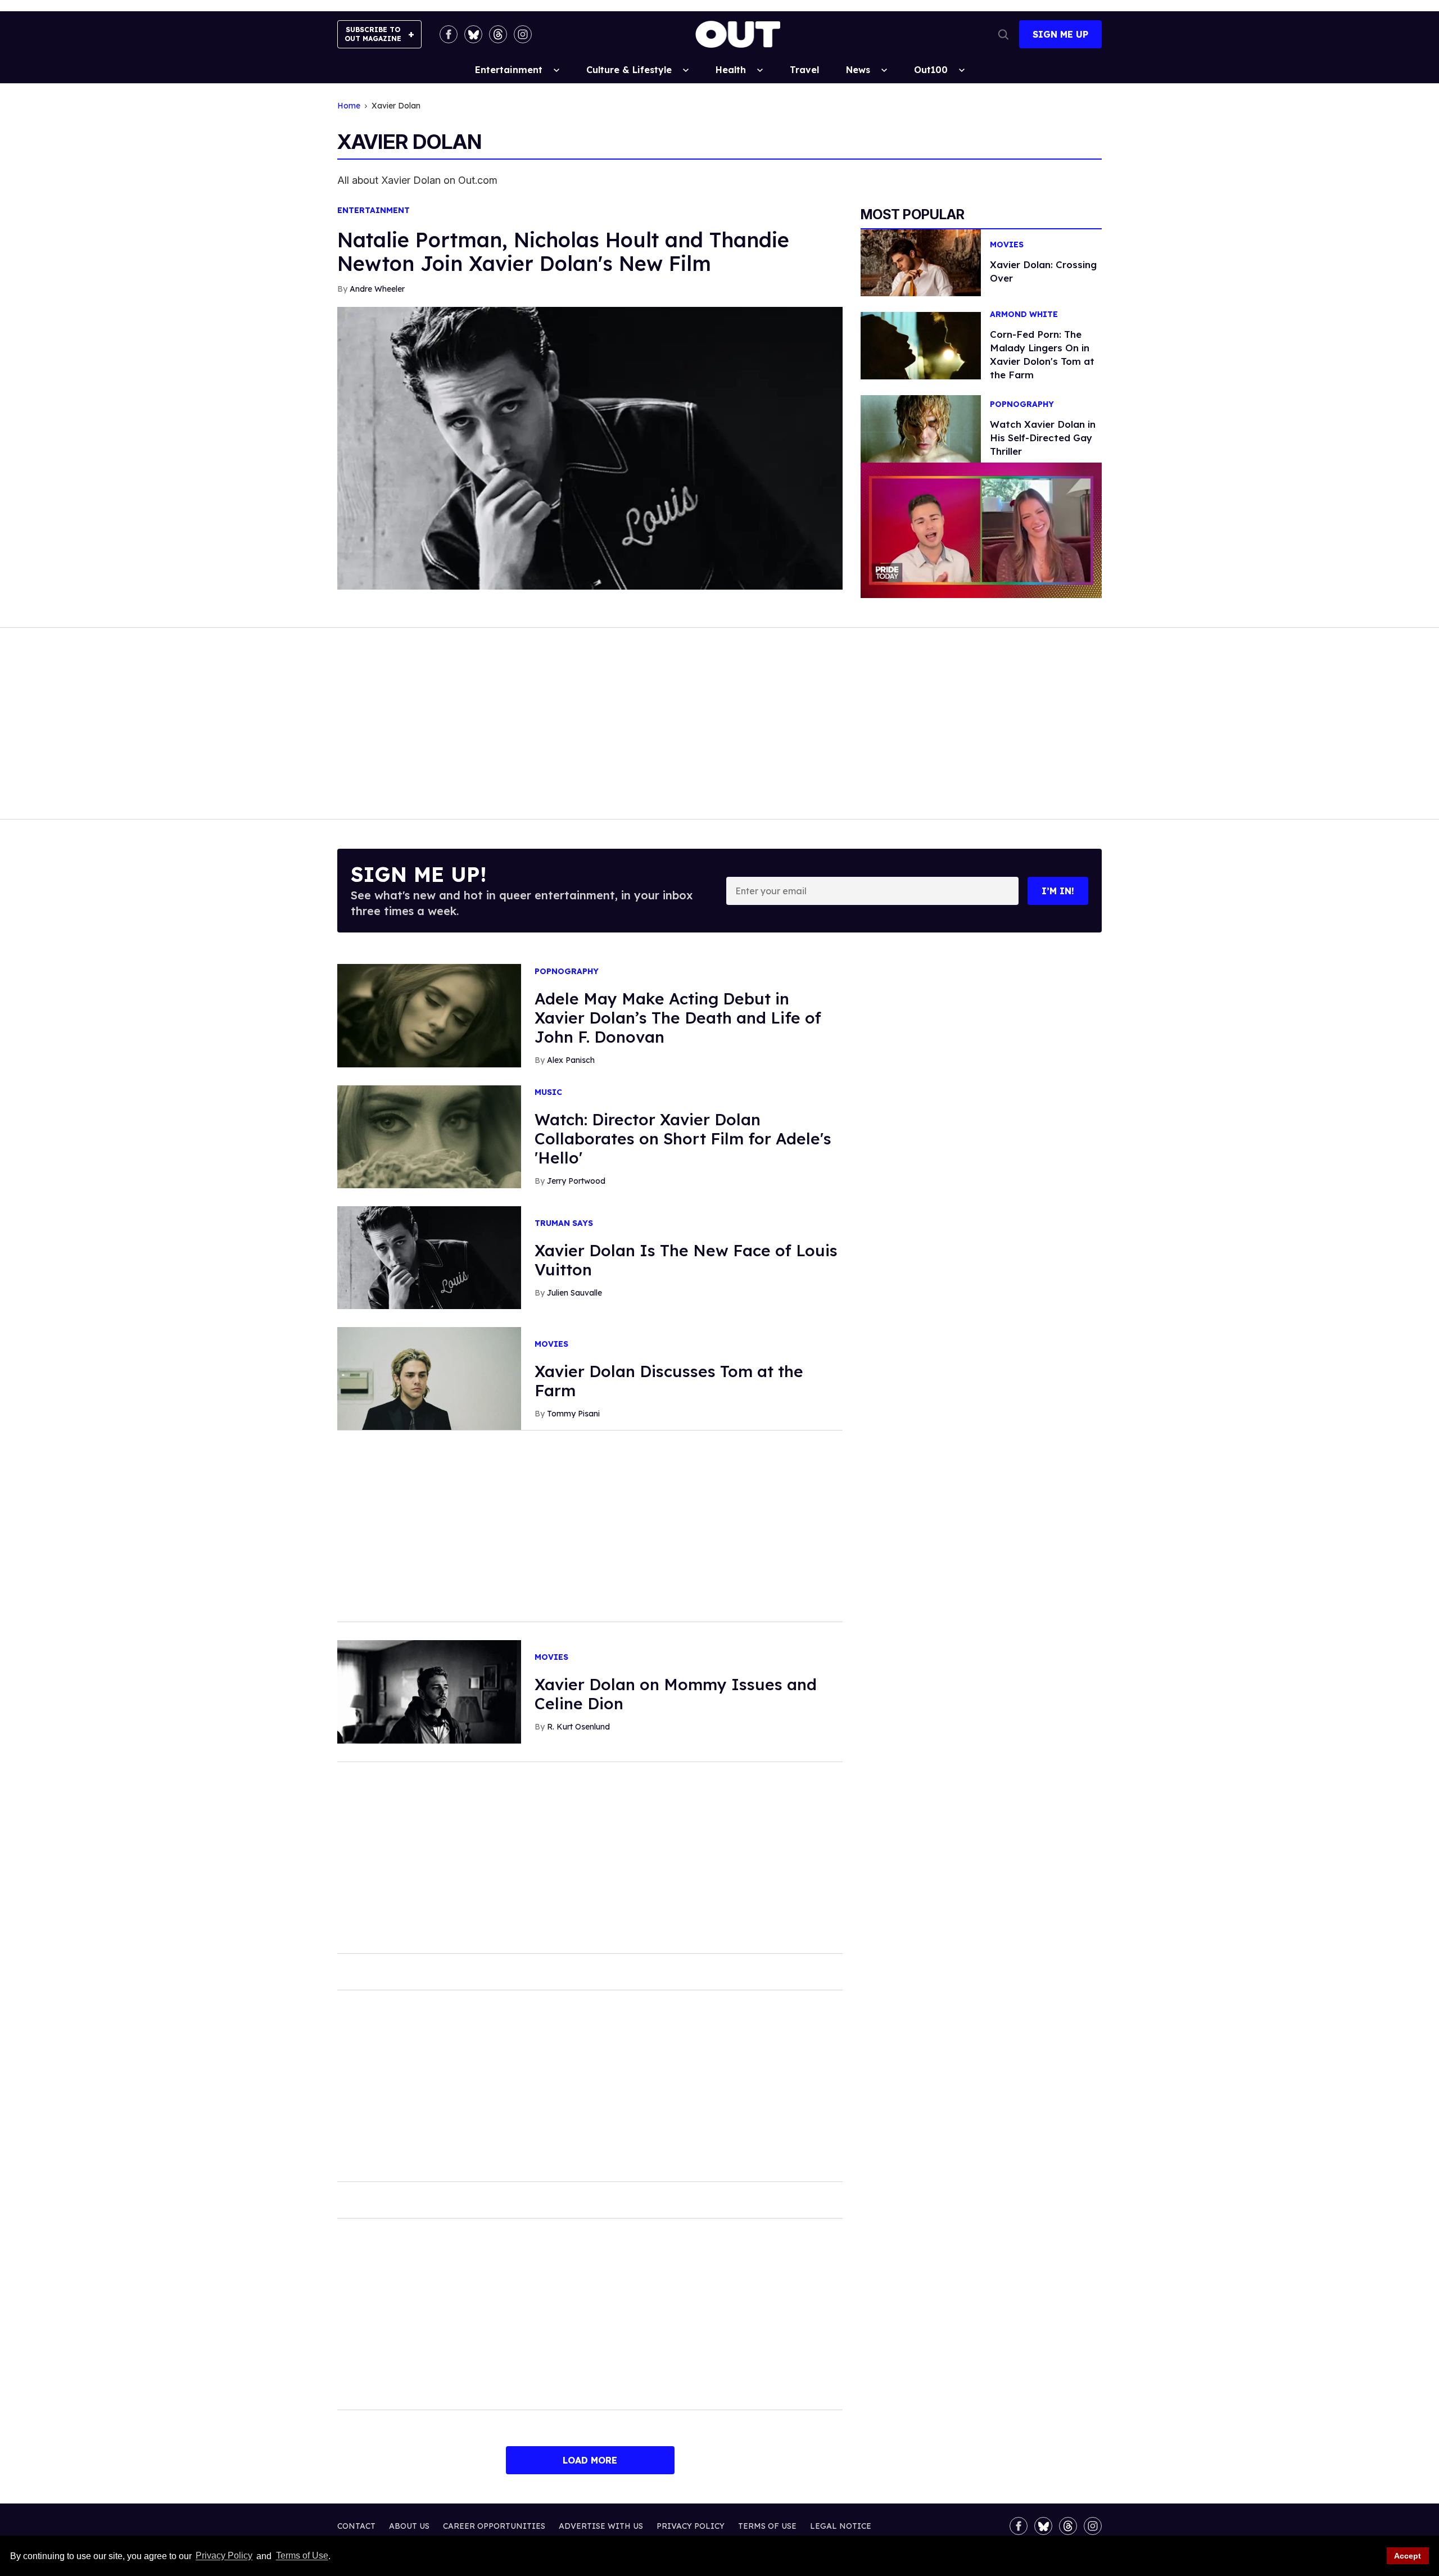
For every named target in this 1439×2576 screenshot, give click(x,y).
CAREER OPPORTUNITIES (494, 2526)
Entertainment (509, 70)
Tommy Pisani (573, 1414)
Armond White (1024, 314)
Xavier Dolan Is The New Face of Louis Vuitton (686, 1260)
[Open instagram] (523, 34)
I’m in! (1058, 891)
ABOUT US (409, 2526)
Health (731, 70)
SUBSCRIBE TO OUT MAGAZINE (373, 34)
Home (349, 106)
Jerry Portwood (576, 1181)
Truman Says (564, 1223)
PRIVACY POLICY (691, 2526)
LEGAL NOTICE (841, 2526)
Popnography (1022, 404)
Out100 (931, 70)
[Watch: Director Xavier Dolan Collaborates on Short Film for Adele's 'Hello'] (429, 1136)
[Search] (1003, 34)
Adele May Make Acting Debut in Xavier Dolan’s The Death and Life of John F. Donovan (678, 1018)
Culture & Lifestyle (629, 70)
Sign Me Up (1060, 34)
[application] (981, 530)
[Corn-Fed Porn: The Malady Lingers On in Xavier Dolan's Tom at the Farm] (921, 345)
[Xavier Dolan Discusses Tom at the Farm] (429, 1378)
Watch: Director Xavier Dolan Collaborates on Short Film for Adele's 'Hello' (683, 1138)
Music (548, 1092)
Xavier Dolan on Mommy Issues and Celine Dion (676, 1694)
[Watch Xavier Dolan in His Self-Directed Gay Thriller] (921, 428)
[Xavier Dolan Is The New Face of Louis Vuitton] (429, 1257)
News (858, 70)
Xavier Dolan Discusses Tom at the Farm (669, 1381)
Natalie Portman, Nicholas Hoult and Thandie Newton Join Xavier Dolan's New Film (563, 252)
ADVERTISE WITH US (601, 2526)
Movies (1007, 245)
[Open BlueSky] (473, 34)
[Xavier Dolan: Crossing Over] (921, 262)
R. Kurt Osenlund (578, 1727)
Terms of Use (302, 2556)
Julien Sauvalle (574, 1293)
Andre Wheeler (377, 289)
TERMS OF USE (767, 2526)
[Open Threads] (498, 34)
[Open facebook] (449, 34)
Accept (1408, 2556)
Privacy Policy (224, 2556)
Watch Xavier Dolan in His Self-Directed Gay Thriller (1043, 438)
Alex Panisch (571, 1060)
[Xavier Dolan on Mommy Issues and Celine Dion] (429, 1691)
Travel (804, 70)
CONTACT (356, 2526)
